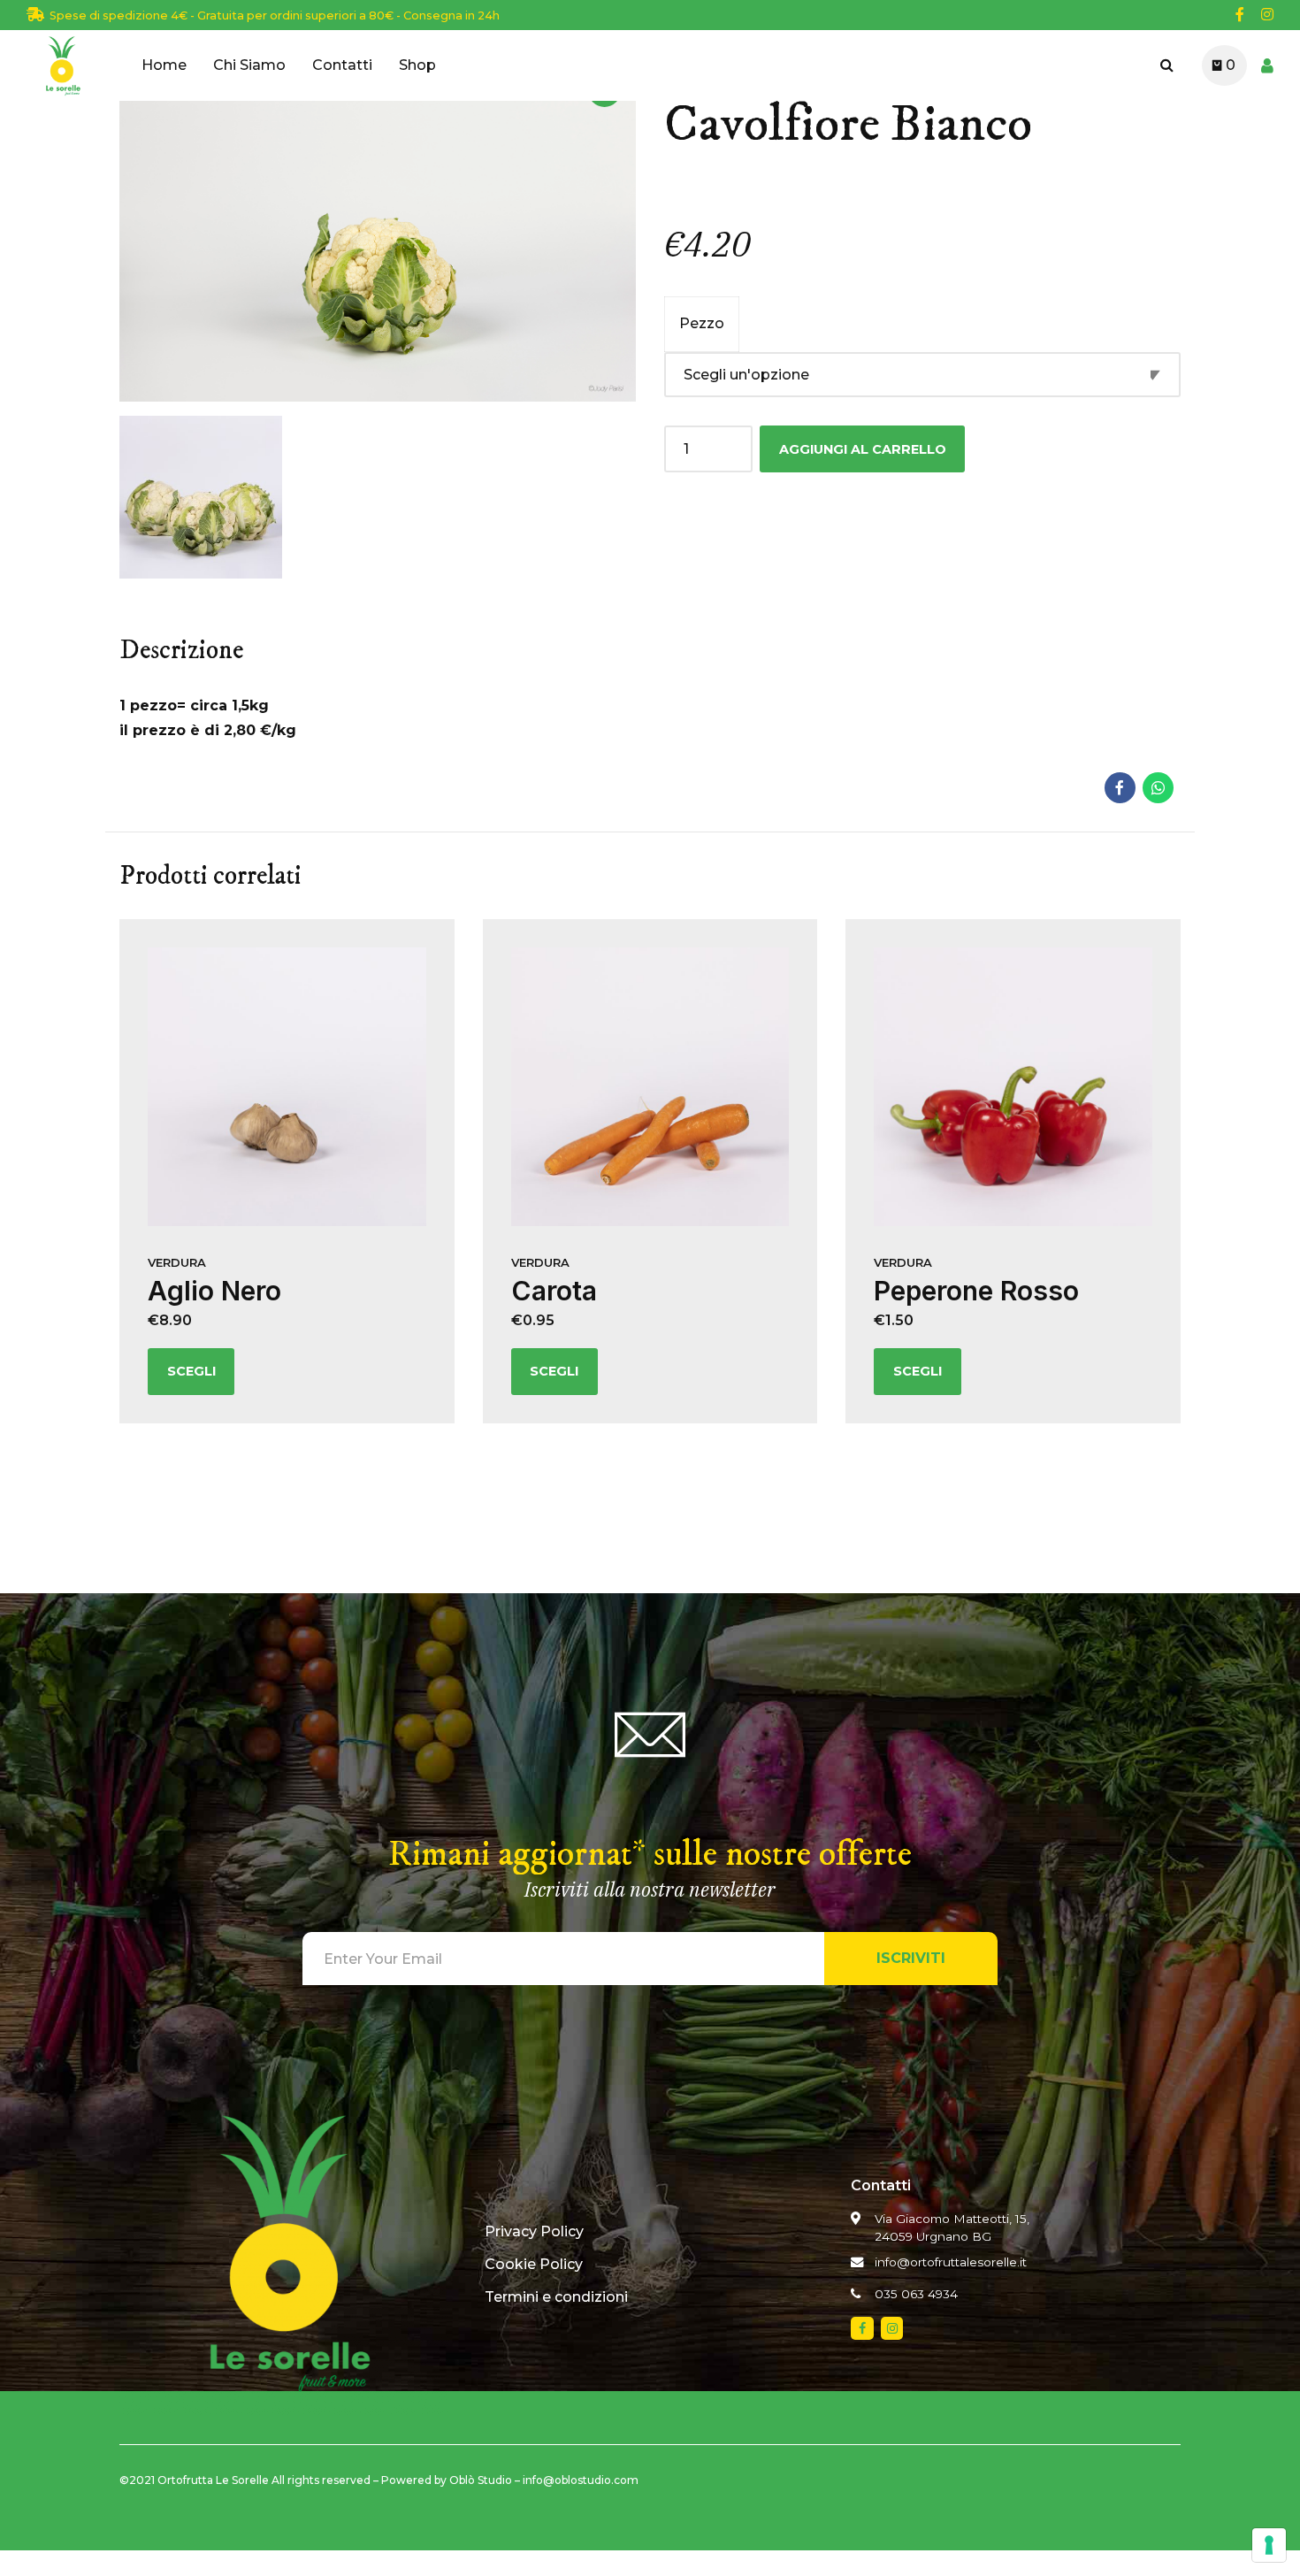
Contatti (342, 65)
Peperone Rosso (976, 1291)
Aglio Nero (214, 1291)
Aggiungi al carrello (863, 449)
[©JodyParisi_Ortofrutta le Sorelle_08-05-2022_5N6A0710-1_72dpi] (1013, 1087)
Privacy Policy (534, 2231)
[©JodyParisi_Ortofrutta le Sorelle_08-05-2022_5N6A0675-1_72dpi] (650, 1087)
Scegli (191, 1371)
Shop (417, 65)
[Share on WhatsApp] (1158, 788)
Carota (554, 1291)
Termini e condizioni (556, 2297)
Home (164, 65)
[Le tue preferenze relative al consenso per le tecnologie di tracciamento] (1269, 2545)
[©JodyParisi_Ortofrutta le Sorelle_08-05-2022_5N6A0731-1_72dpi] (287, 1087)
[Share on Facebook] (1120, 788)
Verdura (177, 1262)
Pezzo (702, 323)
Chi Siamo (249, 65)
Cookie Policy (534, 2264)
